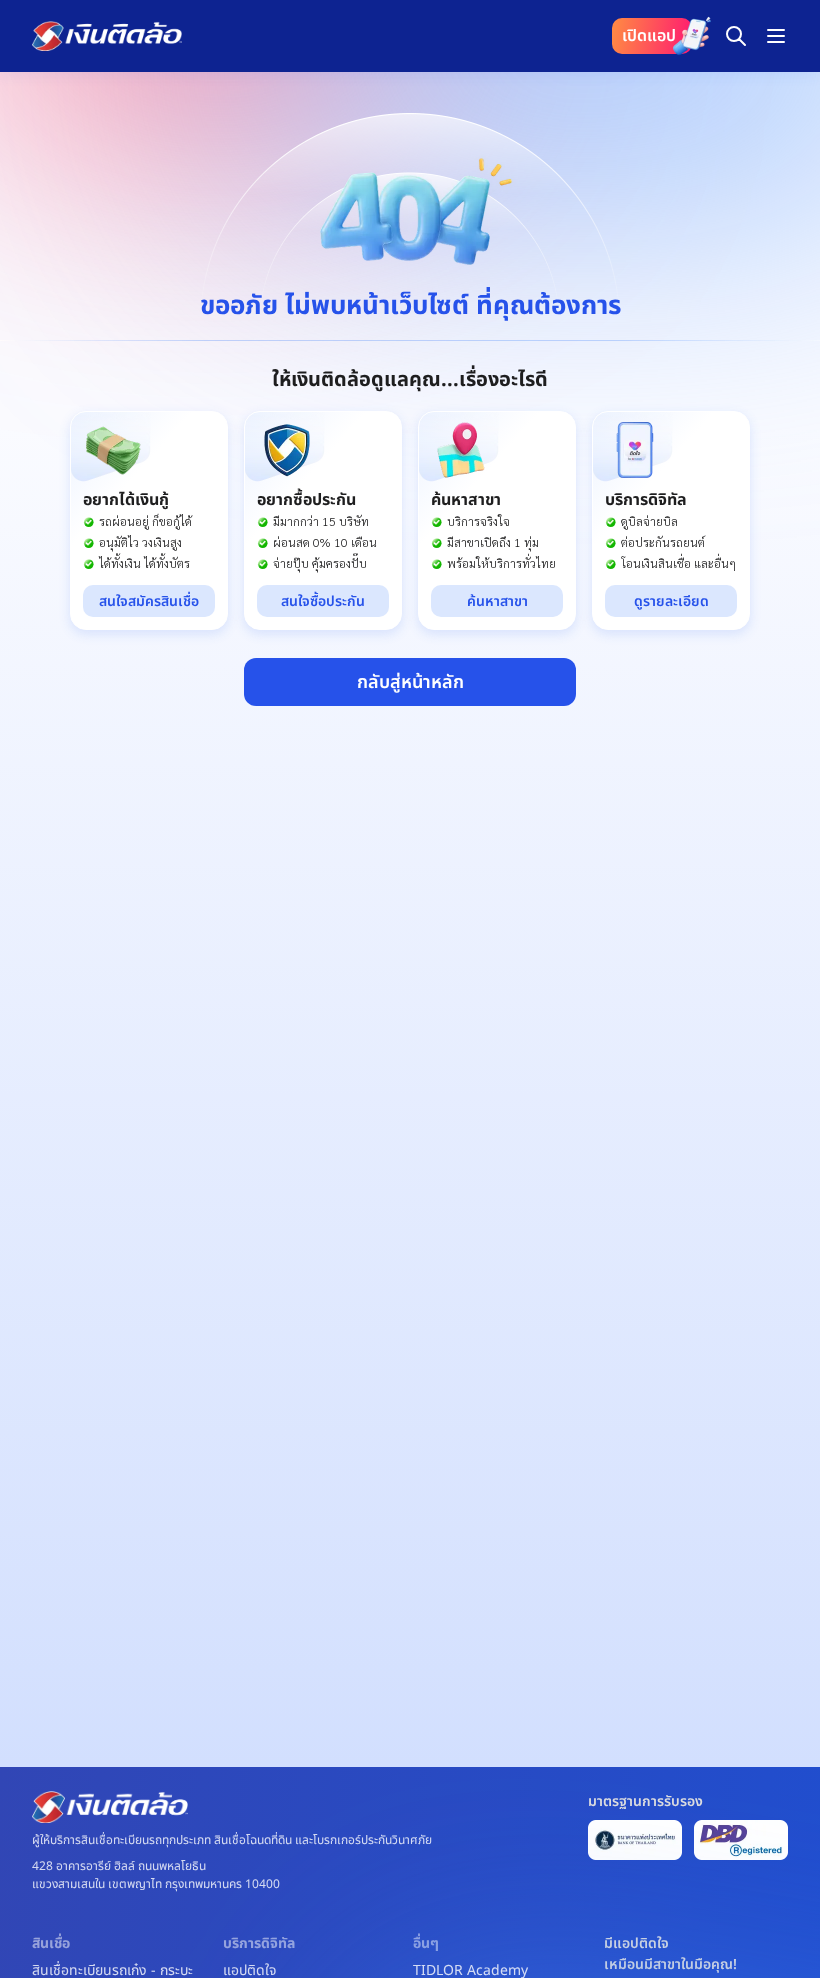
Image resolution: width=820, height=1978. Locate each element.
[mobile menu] (776, 36)
